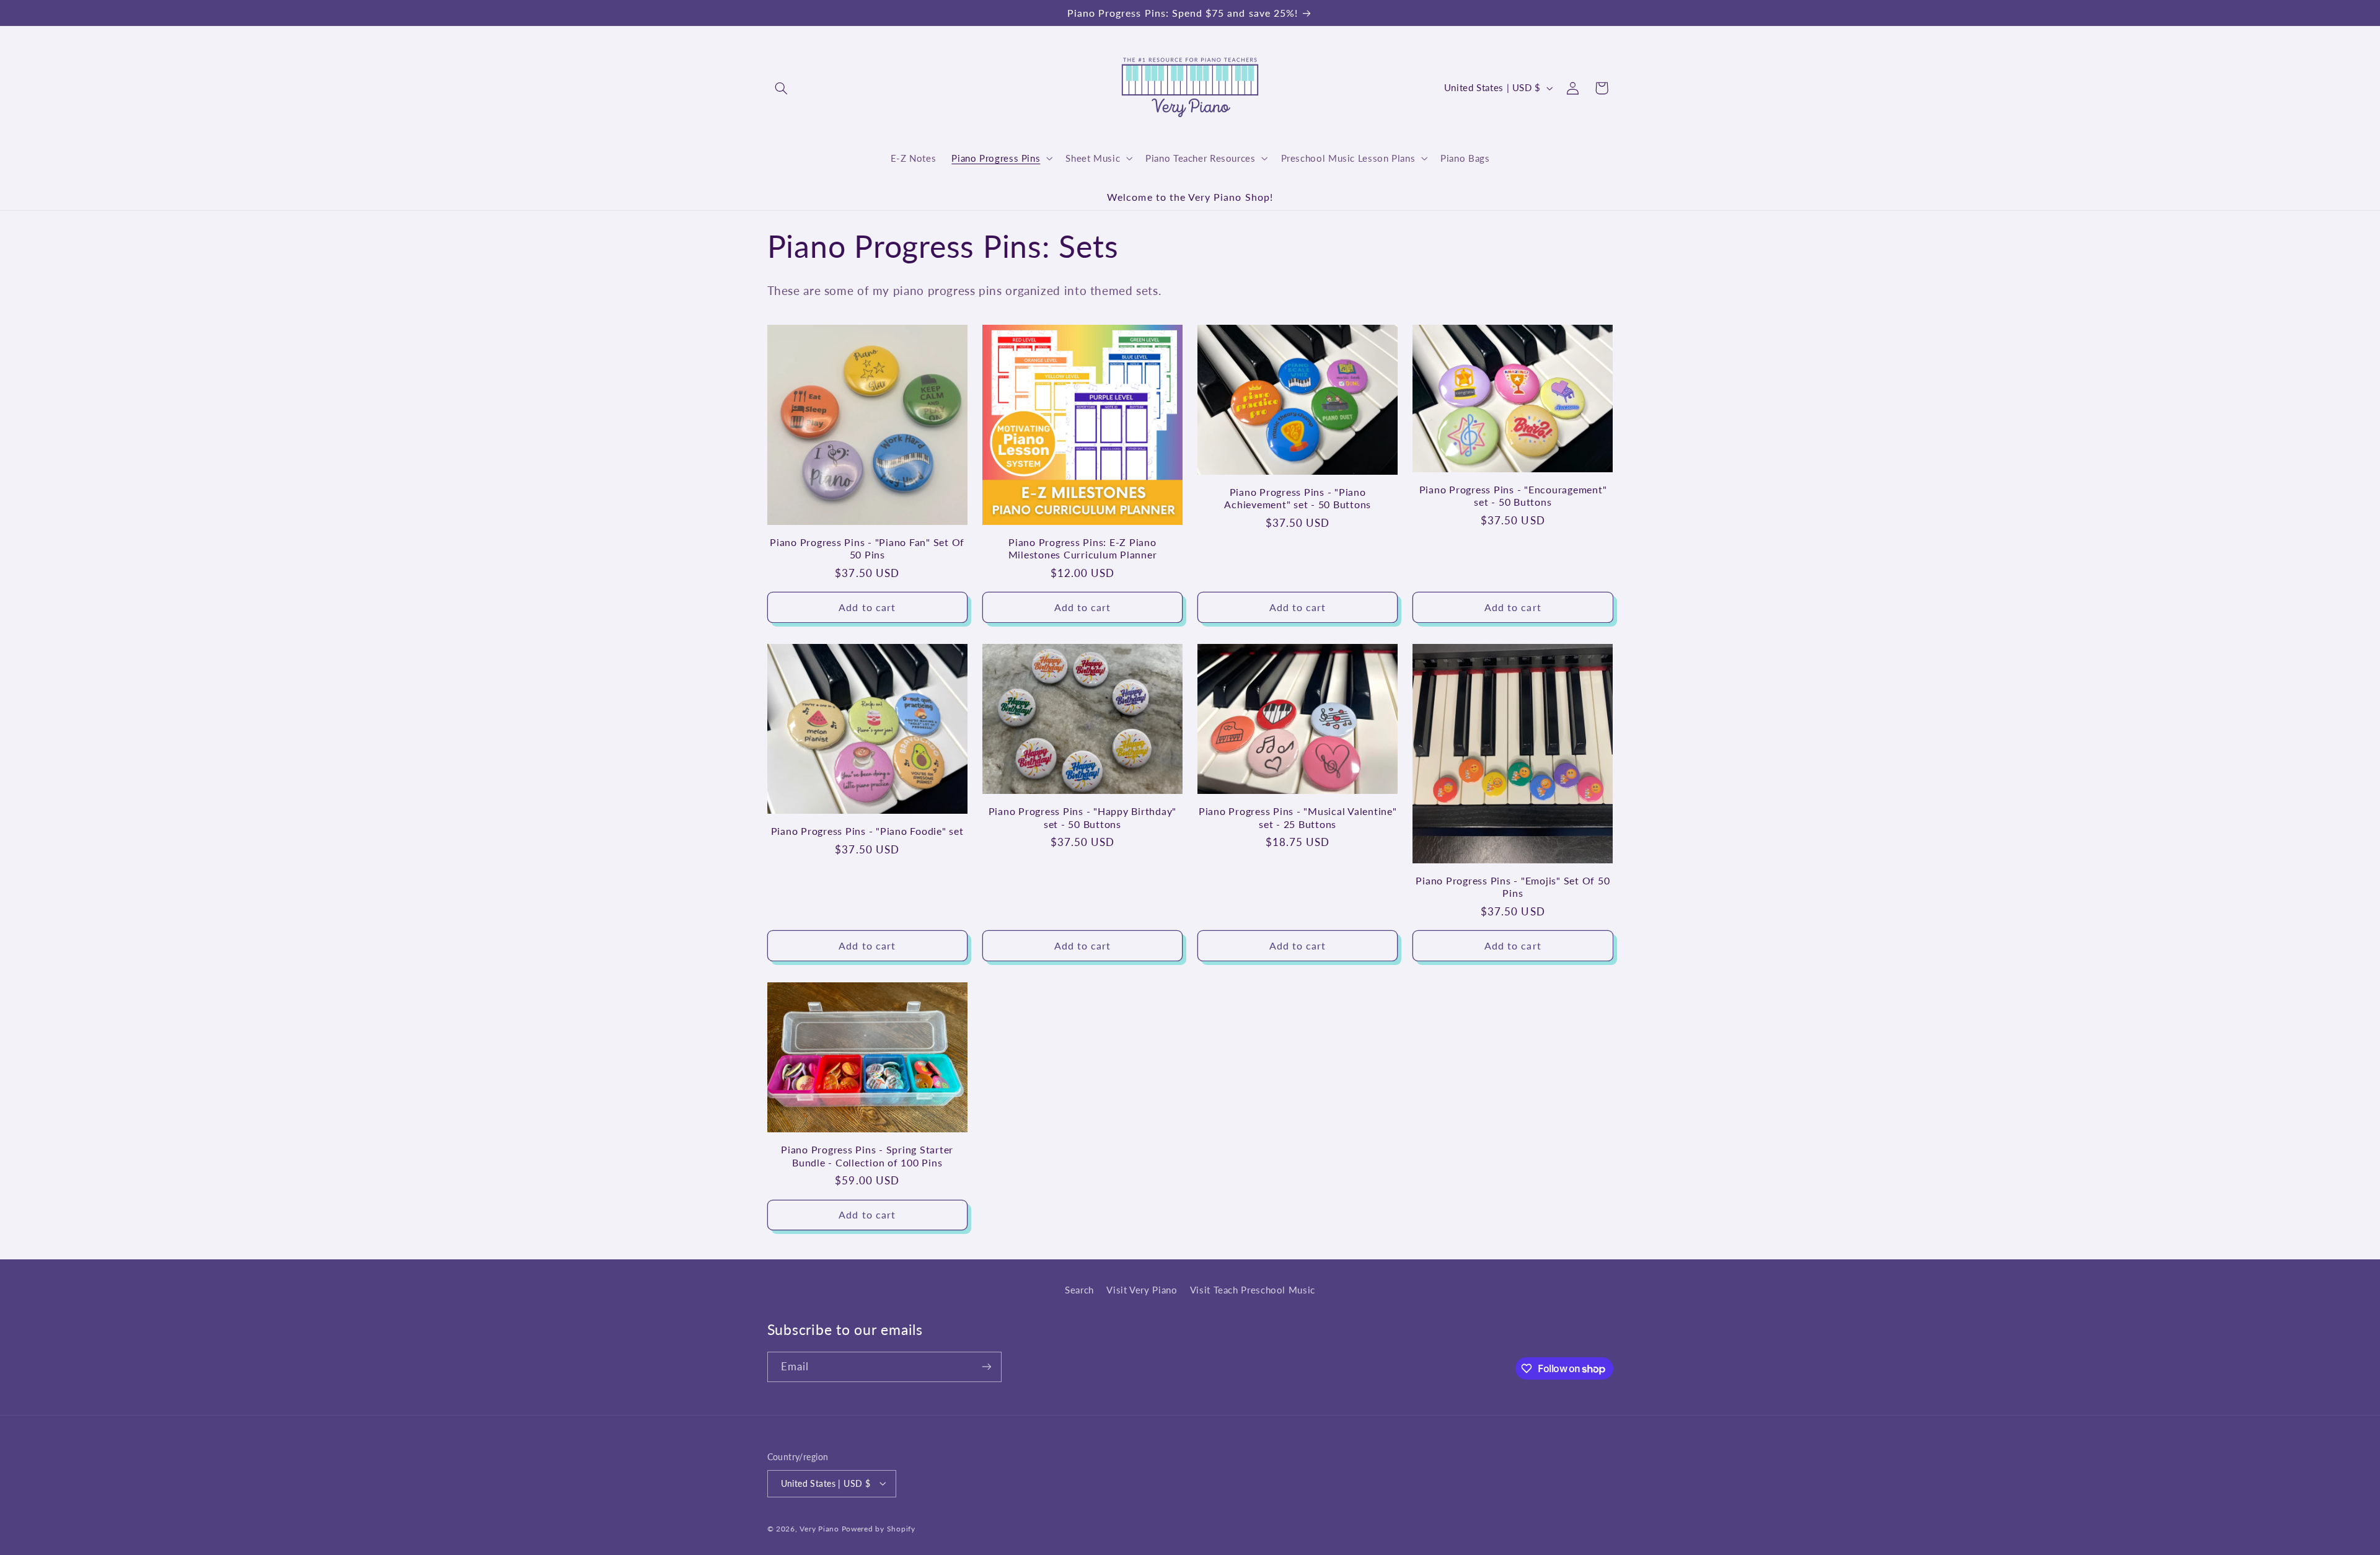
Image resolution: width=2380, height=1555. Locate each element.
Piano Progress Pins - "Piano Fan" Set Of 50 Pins (867, 548)
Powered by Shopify (879, 1528)
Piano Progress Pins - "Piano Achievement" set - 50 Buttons (1298, 498)
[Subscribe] (986, 1367)
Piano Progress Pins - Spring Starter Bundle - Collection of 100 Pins (867, 1156)
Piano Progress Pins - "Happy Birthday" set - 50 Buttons (1083, 818)
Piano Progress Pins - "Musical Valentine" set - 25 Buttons (1298, 818)
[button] (782, 88)
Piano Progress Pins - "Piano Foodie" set (867, 831)
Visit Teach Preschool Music (1253, 1290)
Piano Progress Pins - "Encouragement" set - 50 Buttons (1513, 496)
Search (1079, 1290)
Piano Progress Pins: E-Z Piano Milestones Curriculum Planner (1083, 548)
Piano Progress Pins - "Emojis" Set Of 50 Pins (1513, 887)
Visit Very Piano (1142, 1290)
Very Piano (819, 1528)
